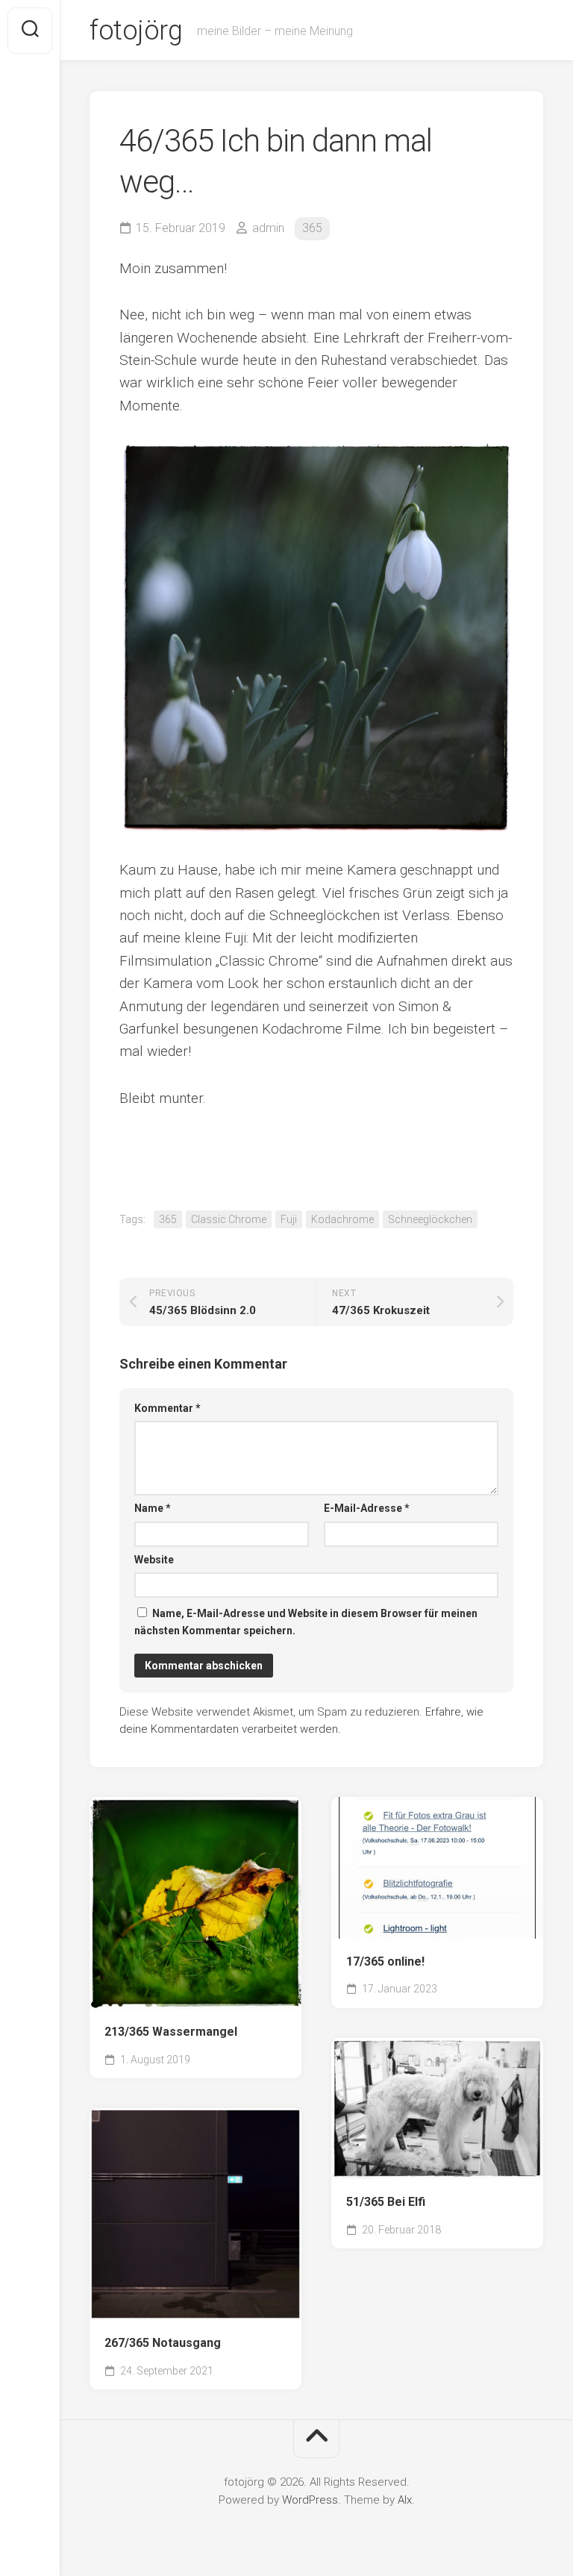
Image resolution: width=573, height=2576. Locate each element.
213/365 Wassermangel (171, 2032)
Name (153, 1508)
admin (268, 228)
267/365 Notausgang (163, 2343)
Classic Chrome (229, 1219)
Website (154, 1560)
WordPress (310, 2500)
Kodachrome (342, 1219)
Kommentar (167, 1408)
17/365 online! (385, 1961)
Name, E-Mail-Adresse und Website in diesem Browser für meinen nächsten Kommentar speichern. (306, 1622)
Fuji (289, 1219)
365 (312, 228)
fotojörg (136, 31)
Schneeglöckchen (430, 1219)
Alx (405, 2500)
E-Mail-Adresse (367, 1508)
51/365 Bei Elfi (386, 2202)
